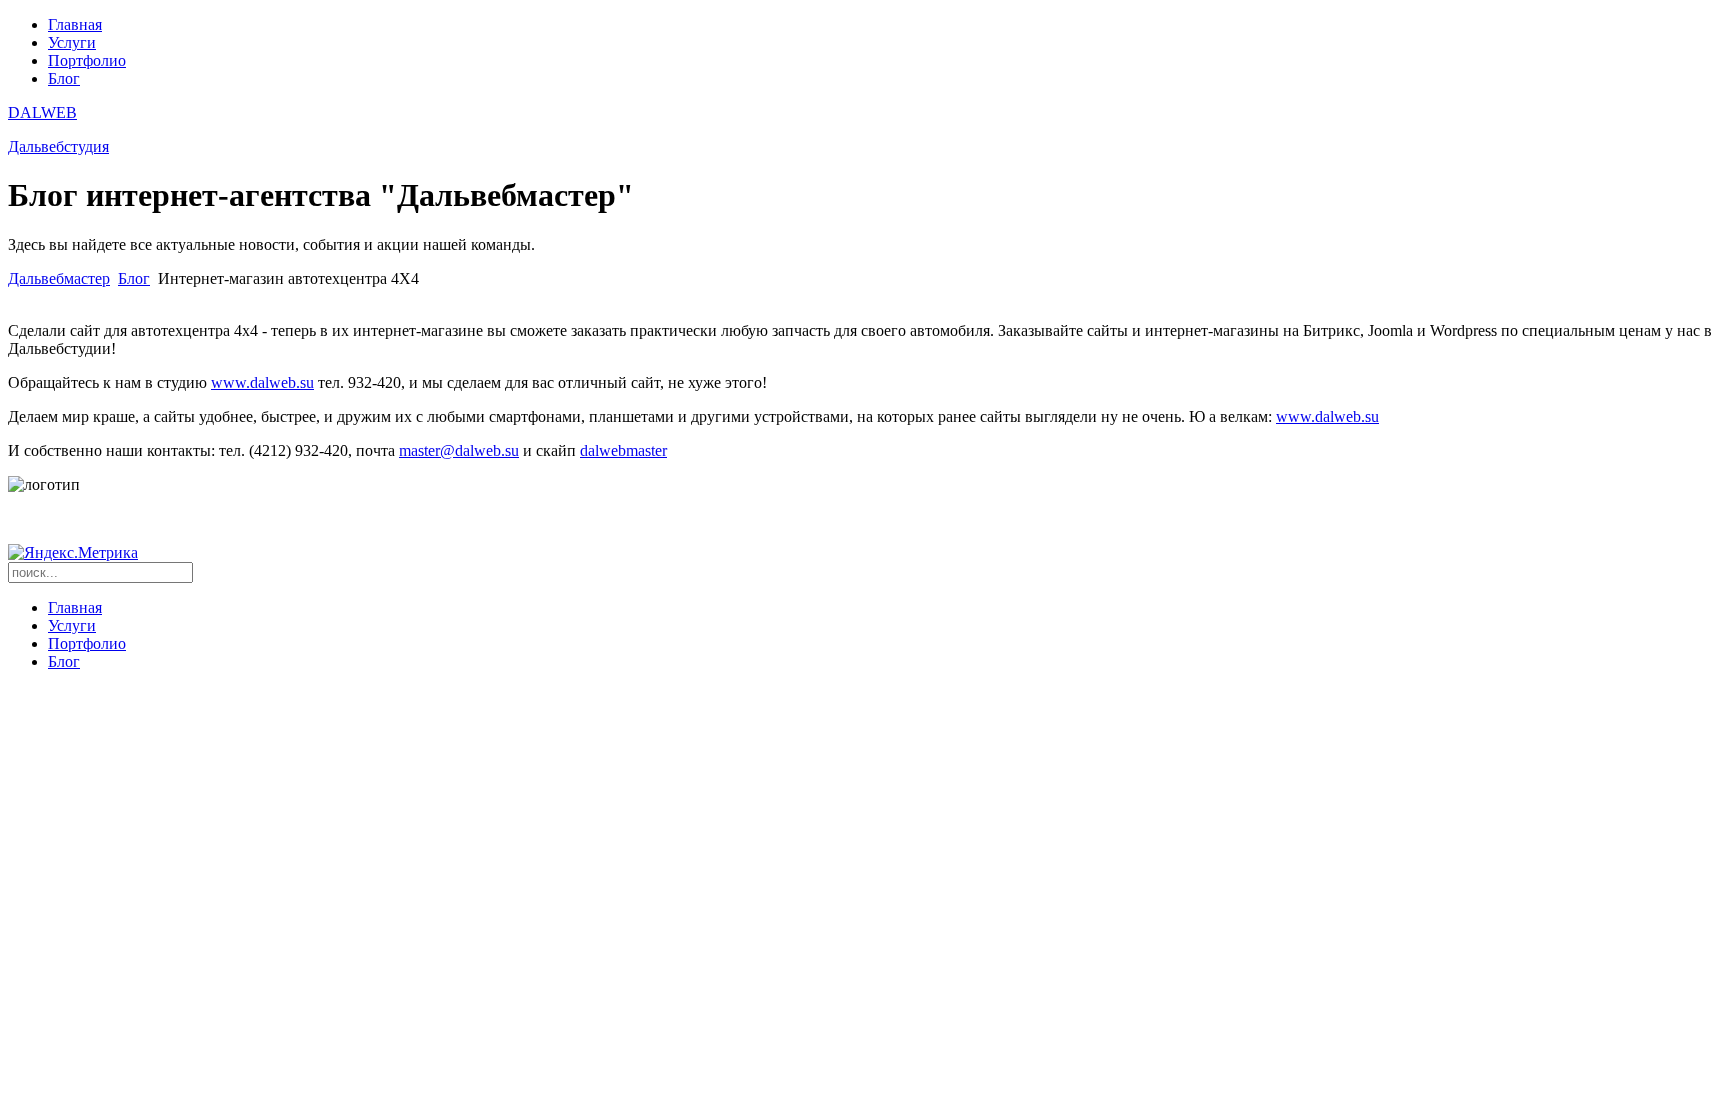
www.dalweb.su (262, 382)
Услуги (72, 42)
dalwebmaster (623, 450)
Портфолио (87, 60)
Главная (75, 24)
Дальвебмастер (59, 278)
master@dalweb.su (459, 450)
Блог (64, 78)
